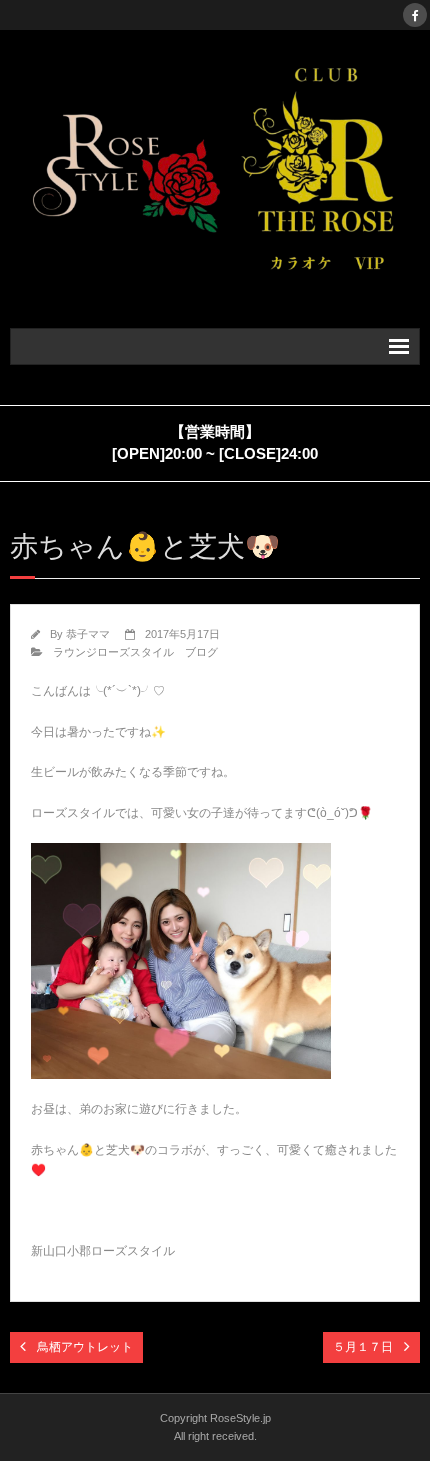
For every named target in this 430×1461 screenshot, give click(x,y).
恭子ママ (88, 634)
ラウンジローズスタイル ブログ (135, 652)
